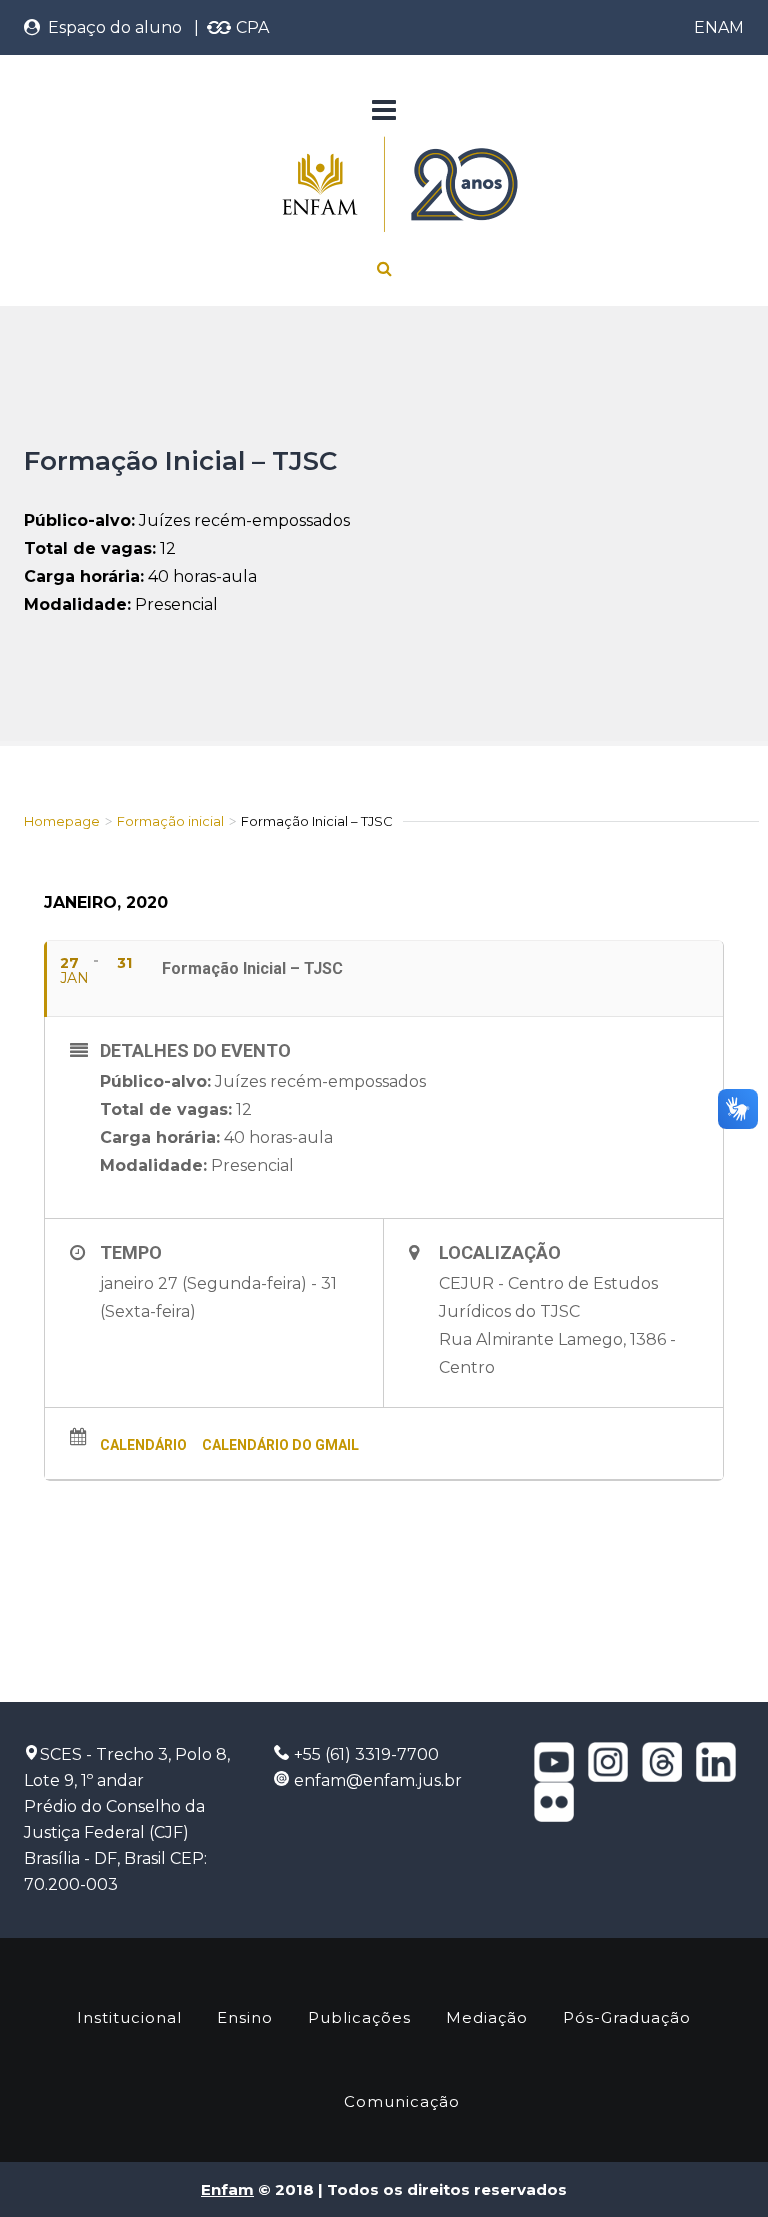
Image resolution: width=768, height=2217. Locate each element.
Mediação (487, 2017)
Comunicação (402, 2101)
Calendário (143, 1445)
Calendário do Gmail (280, 1445)
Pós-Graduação (627, 2017)
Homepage (62, 821)
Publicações (359, 2017)
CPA (250, 27)
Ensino (245, 2017)
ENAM (719, 27)
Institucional (129, 2017)
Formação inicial (170, 821)
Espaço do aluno (111, 27)
